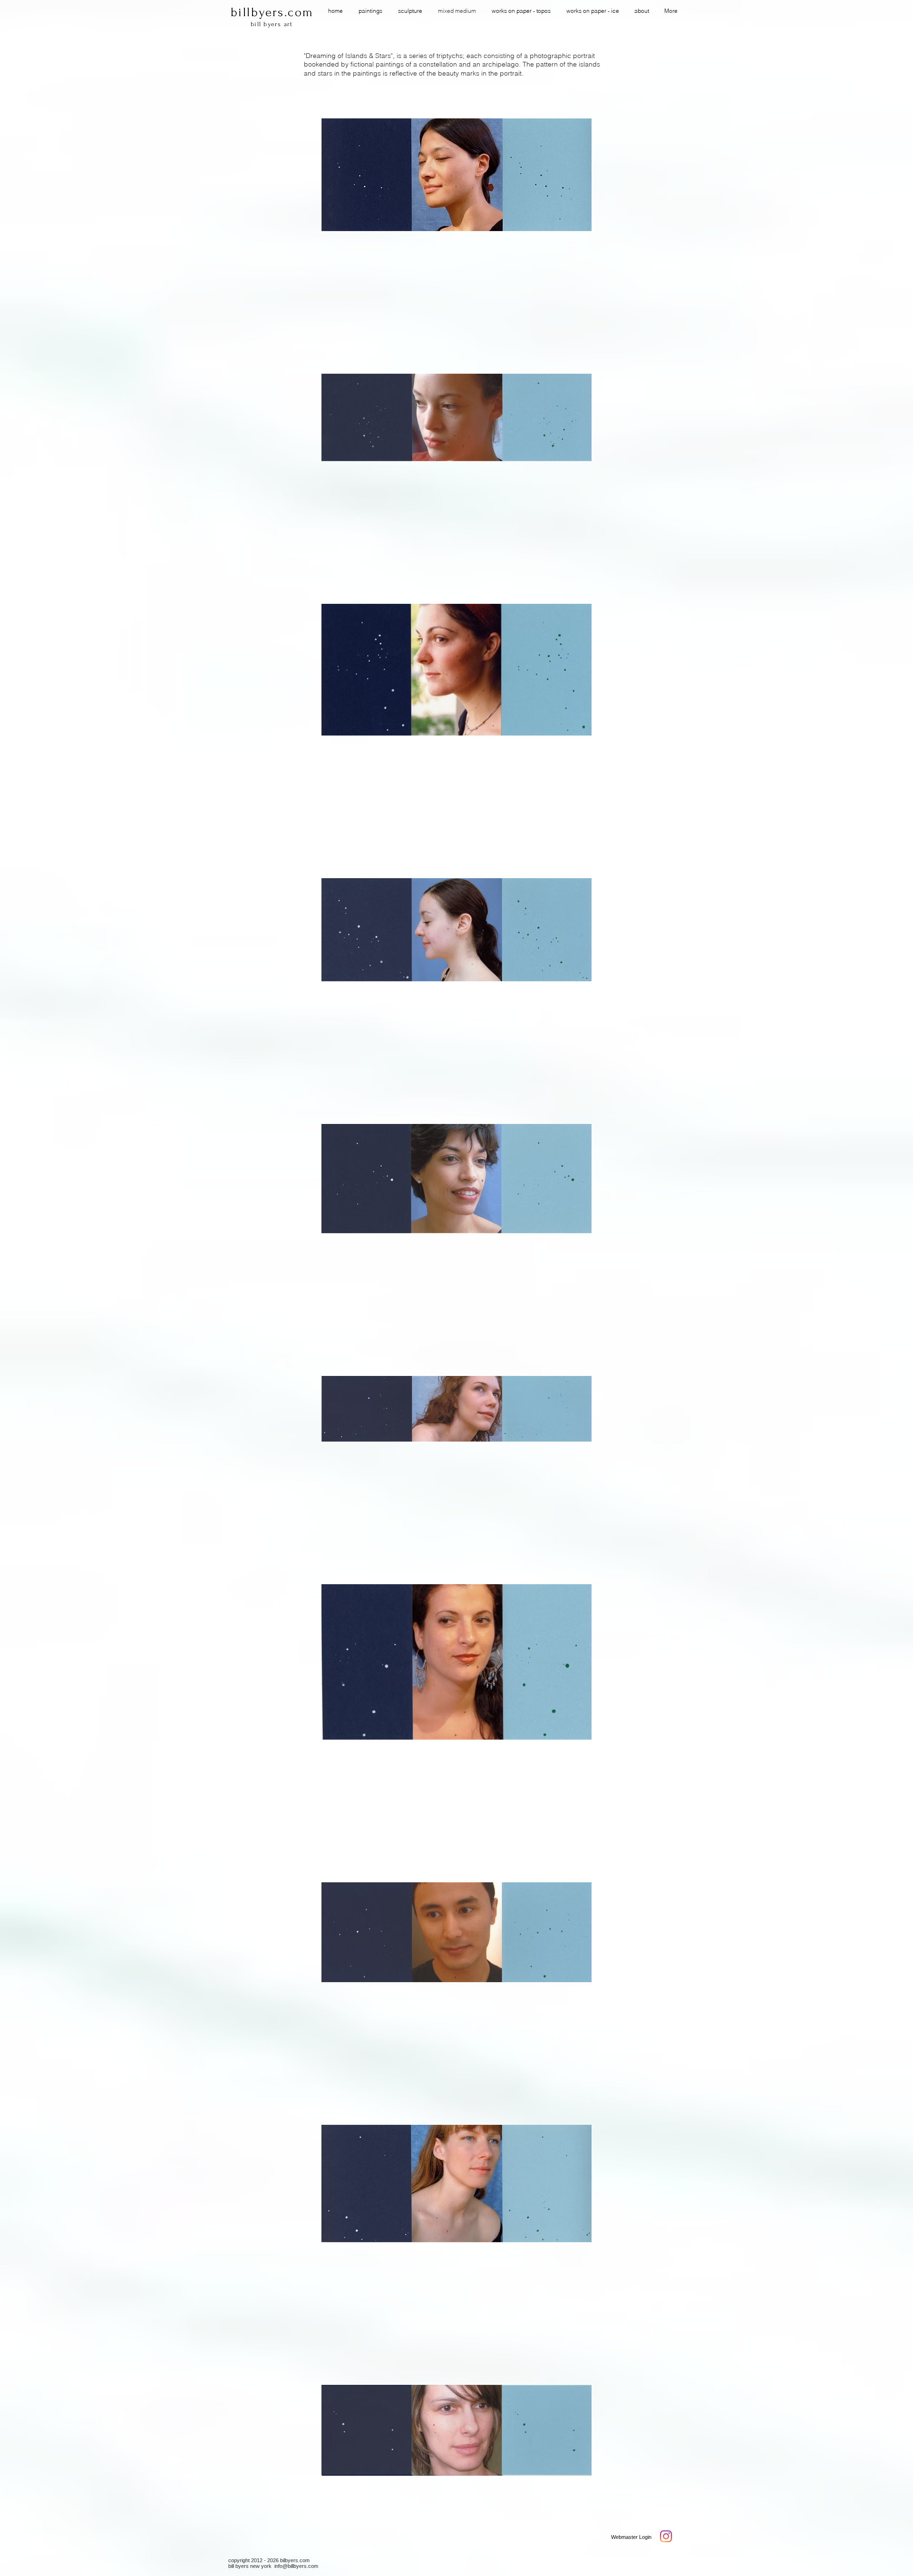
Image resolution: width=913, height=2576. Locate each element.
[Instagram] (666, 2536)
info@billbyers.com (296, 2566)
